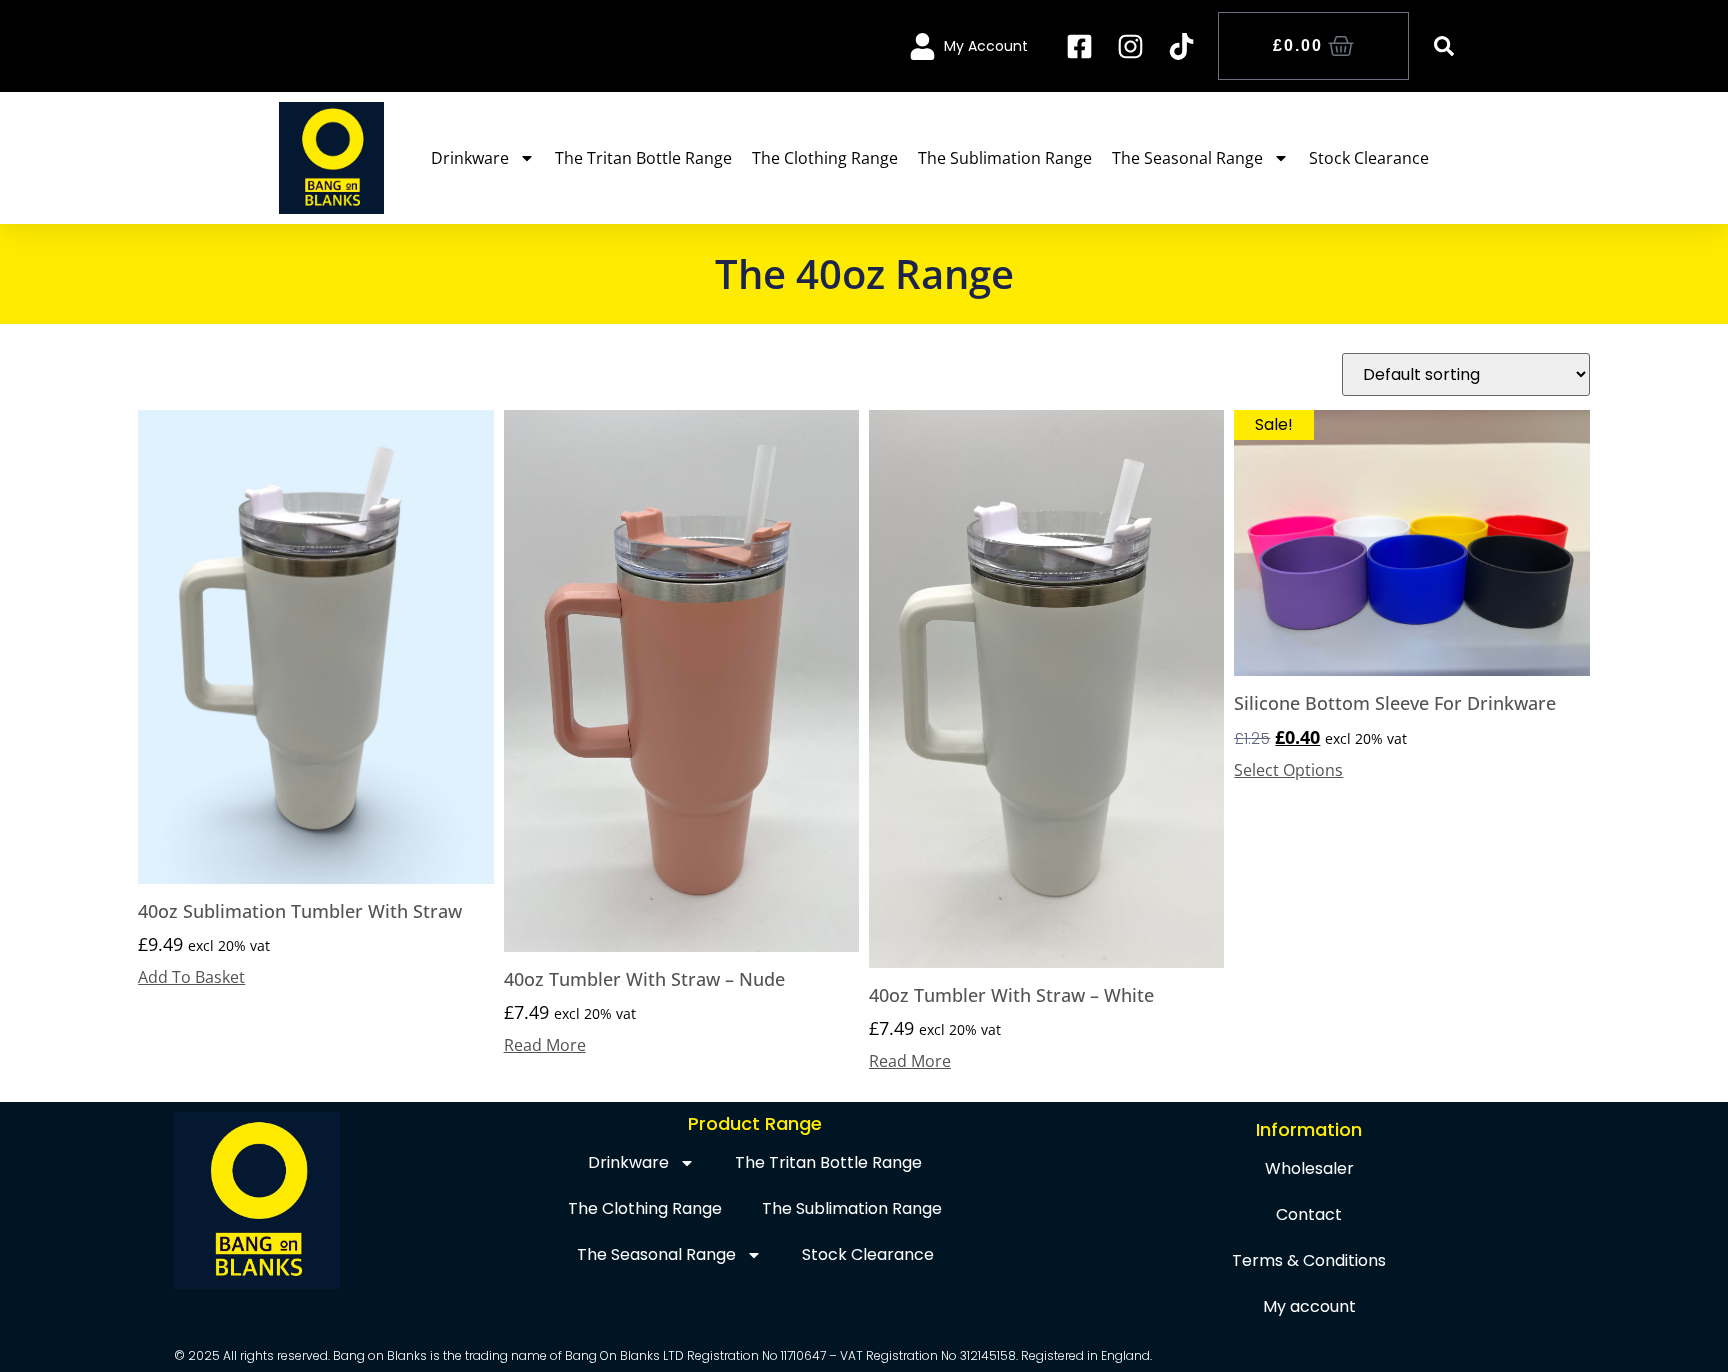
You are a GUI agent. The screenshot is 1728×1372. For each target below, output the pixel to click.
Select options (1288, 770)
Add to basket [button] (191, 977)
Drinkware (470, 158)
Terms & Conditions (1309, 1260)
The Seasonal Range (1187, 158)
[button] (1444, 46)
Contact (1309, 1214)
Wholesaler (1309, 1168)
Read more (545, 1045)
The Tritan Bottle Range (643, 158)
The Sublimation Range (1005, 158)
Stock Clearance (1369, 158)
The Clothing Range (825, 158)
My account (1309, 1306)
